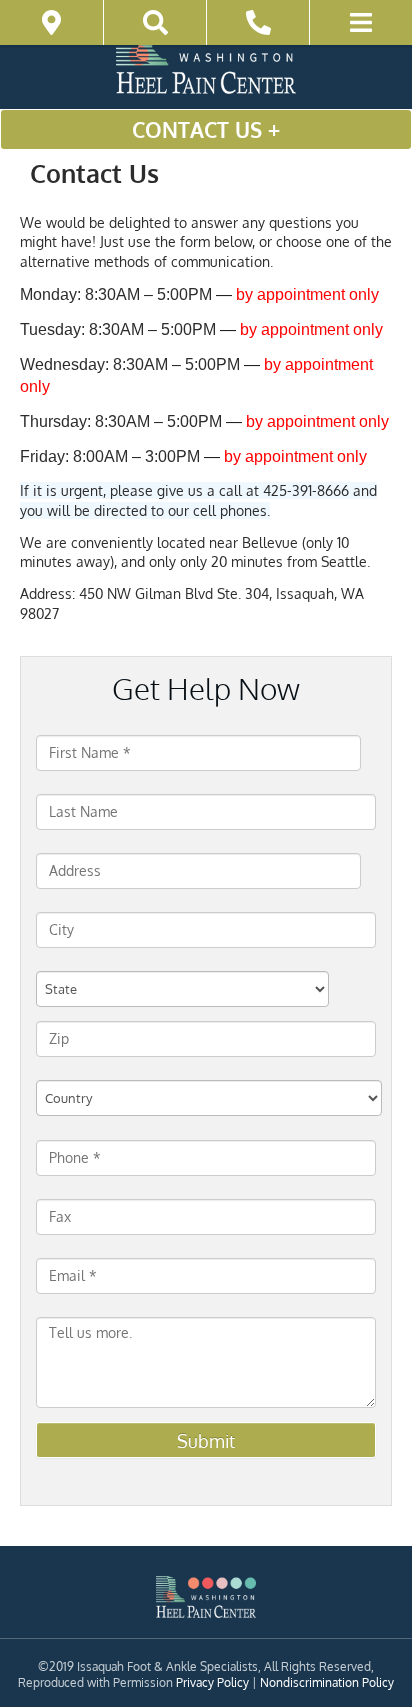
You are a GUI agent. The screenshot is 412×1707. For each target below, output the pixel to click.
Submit (206, 1441)
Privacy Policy (212, 1682)
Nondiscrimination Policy (327, 1682)
